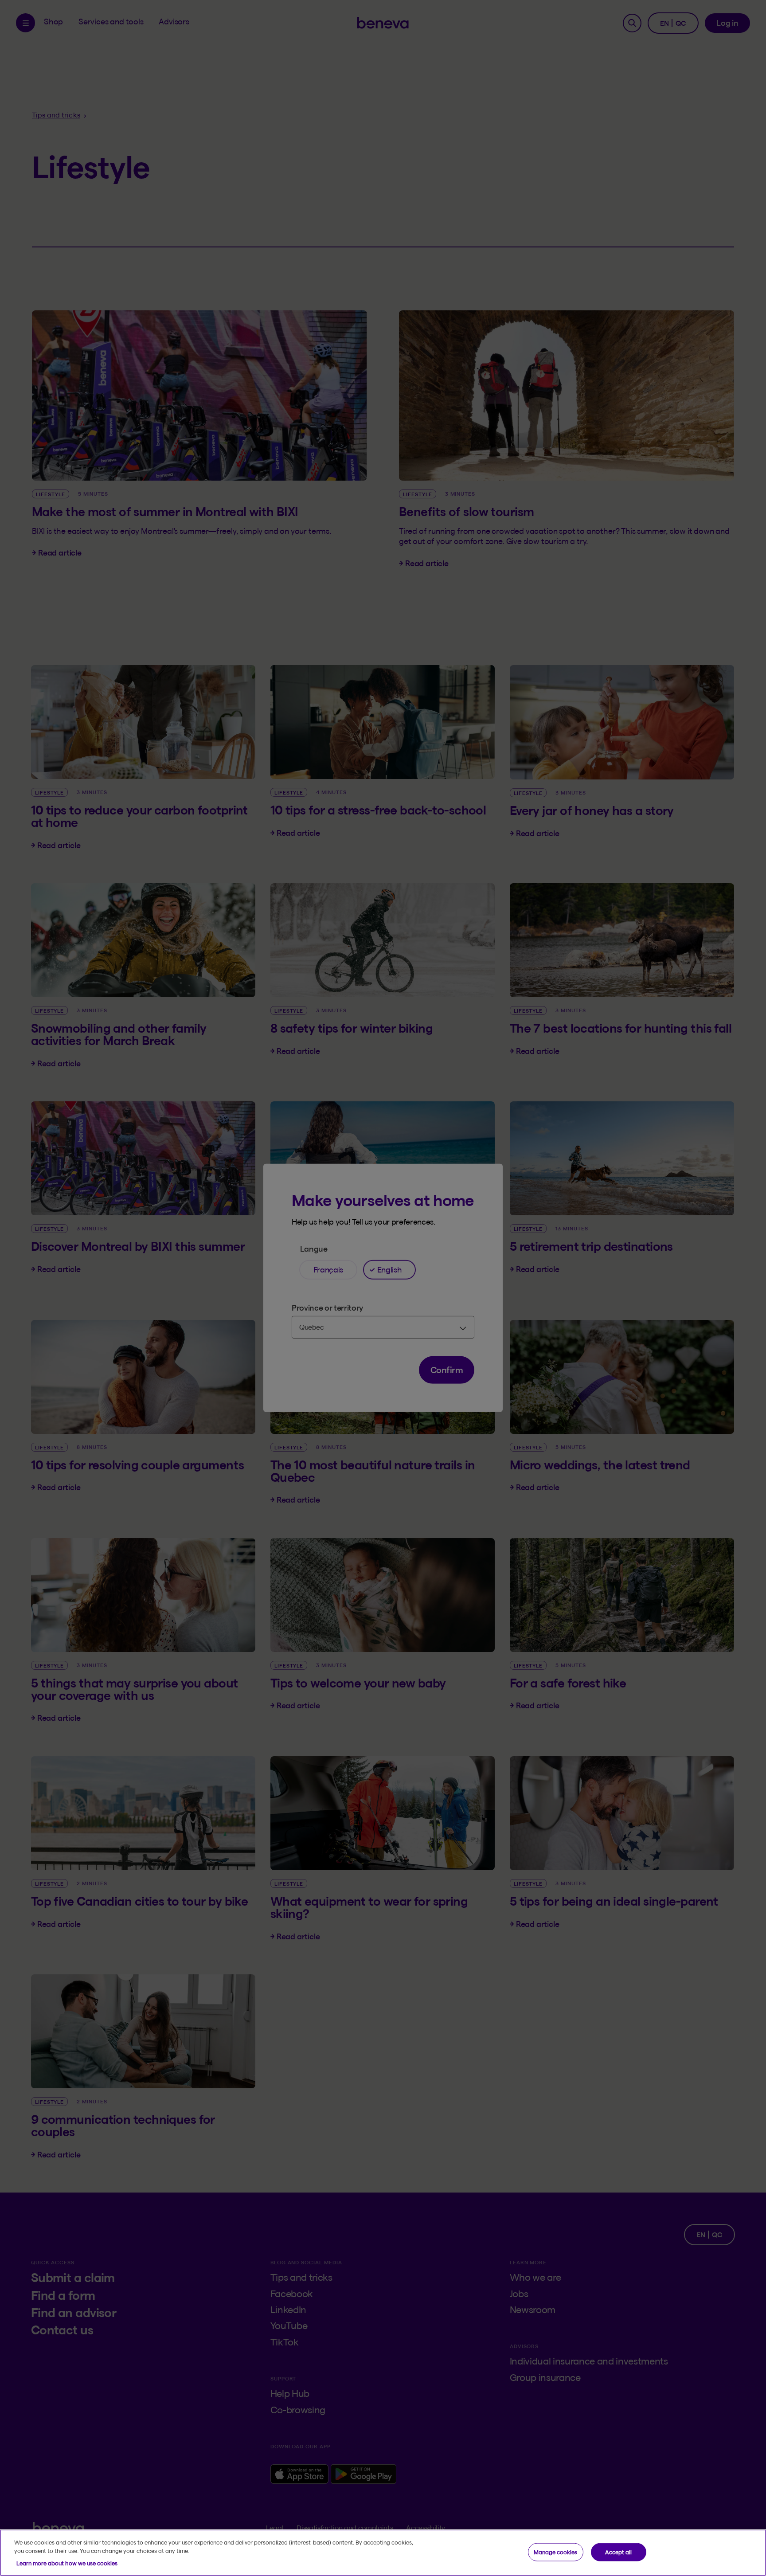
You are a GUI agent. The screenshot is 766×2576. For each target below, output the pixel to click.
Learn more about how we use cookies (67, 2563)
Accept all (618, 2552)
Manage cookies (555, 2552)
